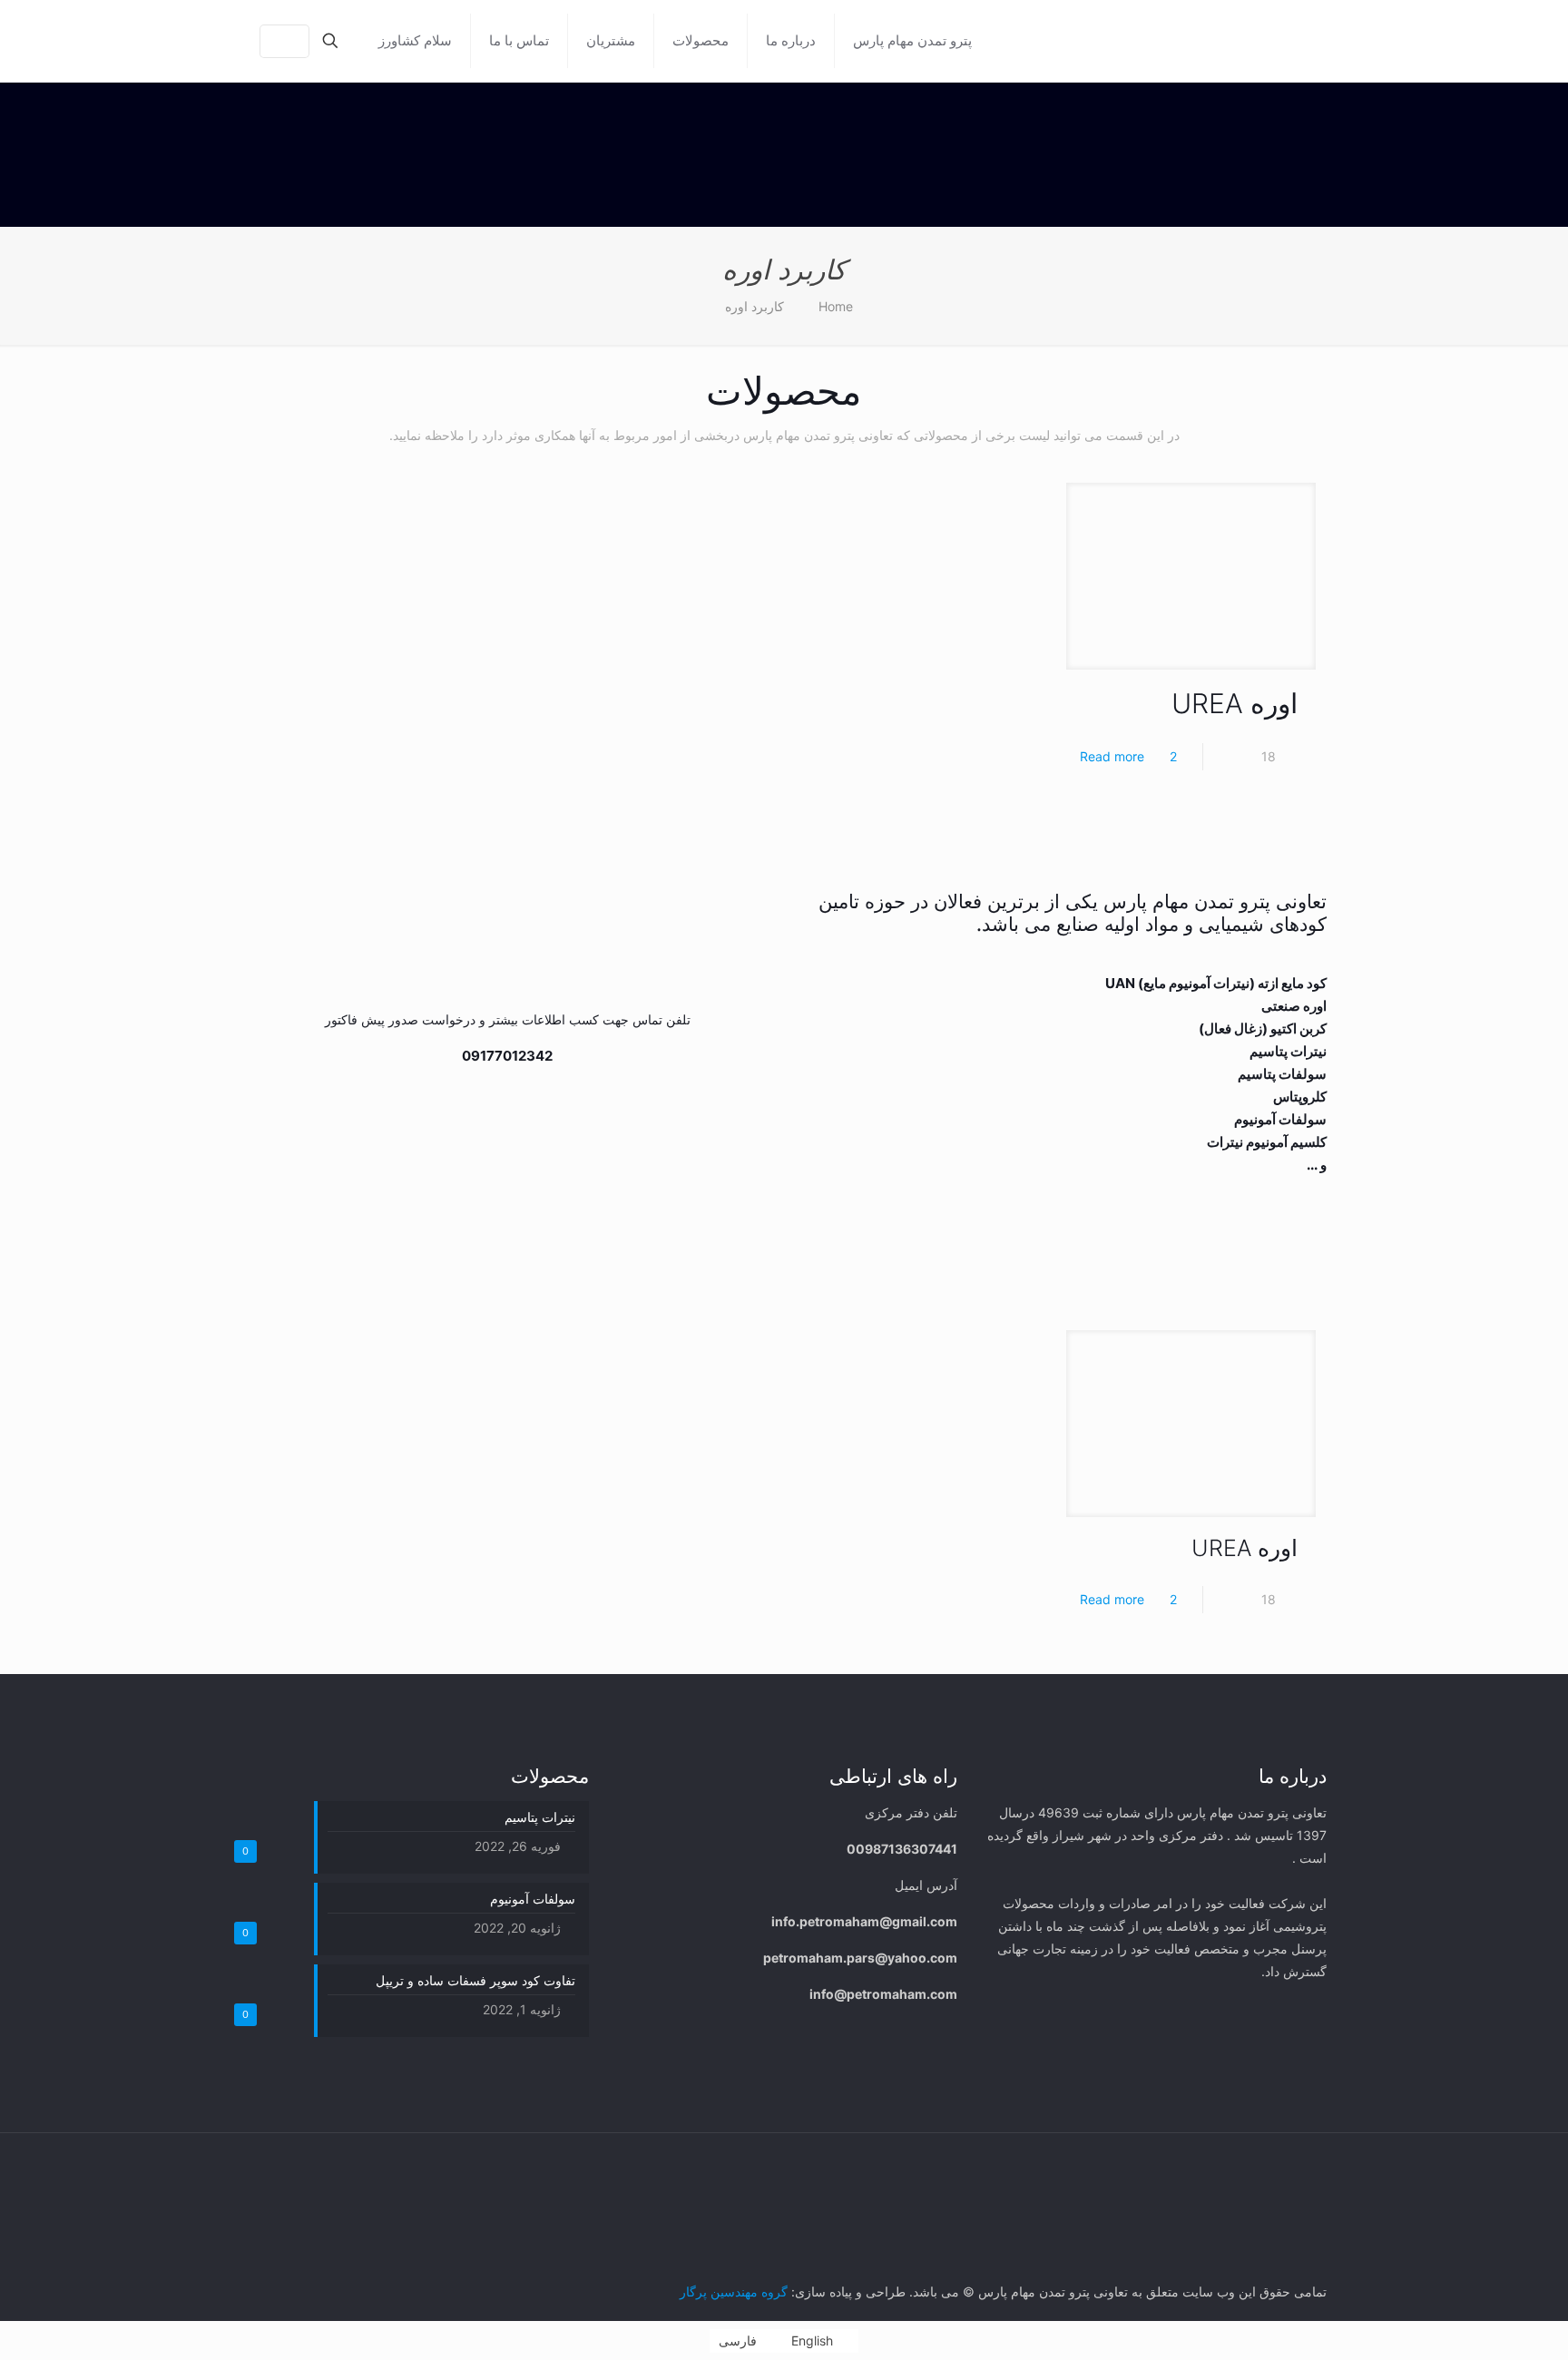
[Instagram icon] (317, 2172)
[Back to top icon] (248, 2164)
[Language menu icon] (284, 41)
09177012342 (507, 1056)
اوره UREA (1235, 703)
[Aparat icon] (298, 2172)
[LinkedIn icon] (336, 2172)
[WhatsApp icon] (355, 2172)
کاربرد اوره (755, 306)
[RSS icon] (279, 2172)
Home (836, 306)
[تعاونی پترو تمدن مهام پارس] (1172, 41)
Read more (1112, 756)
